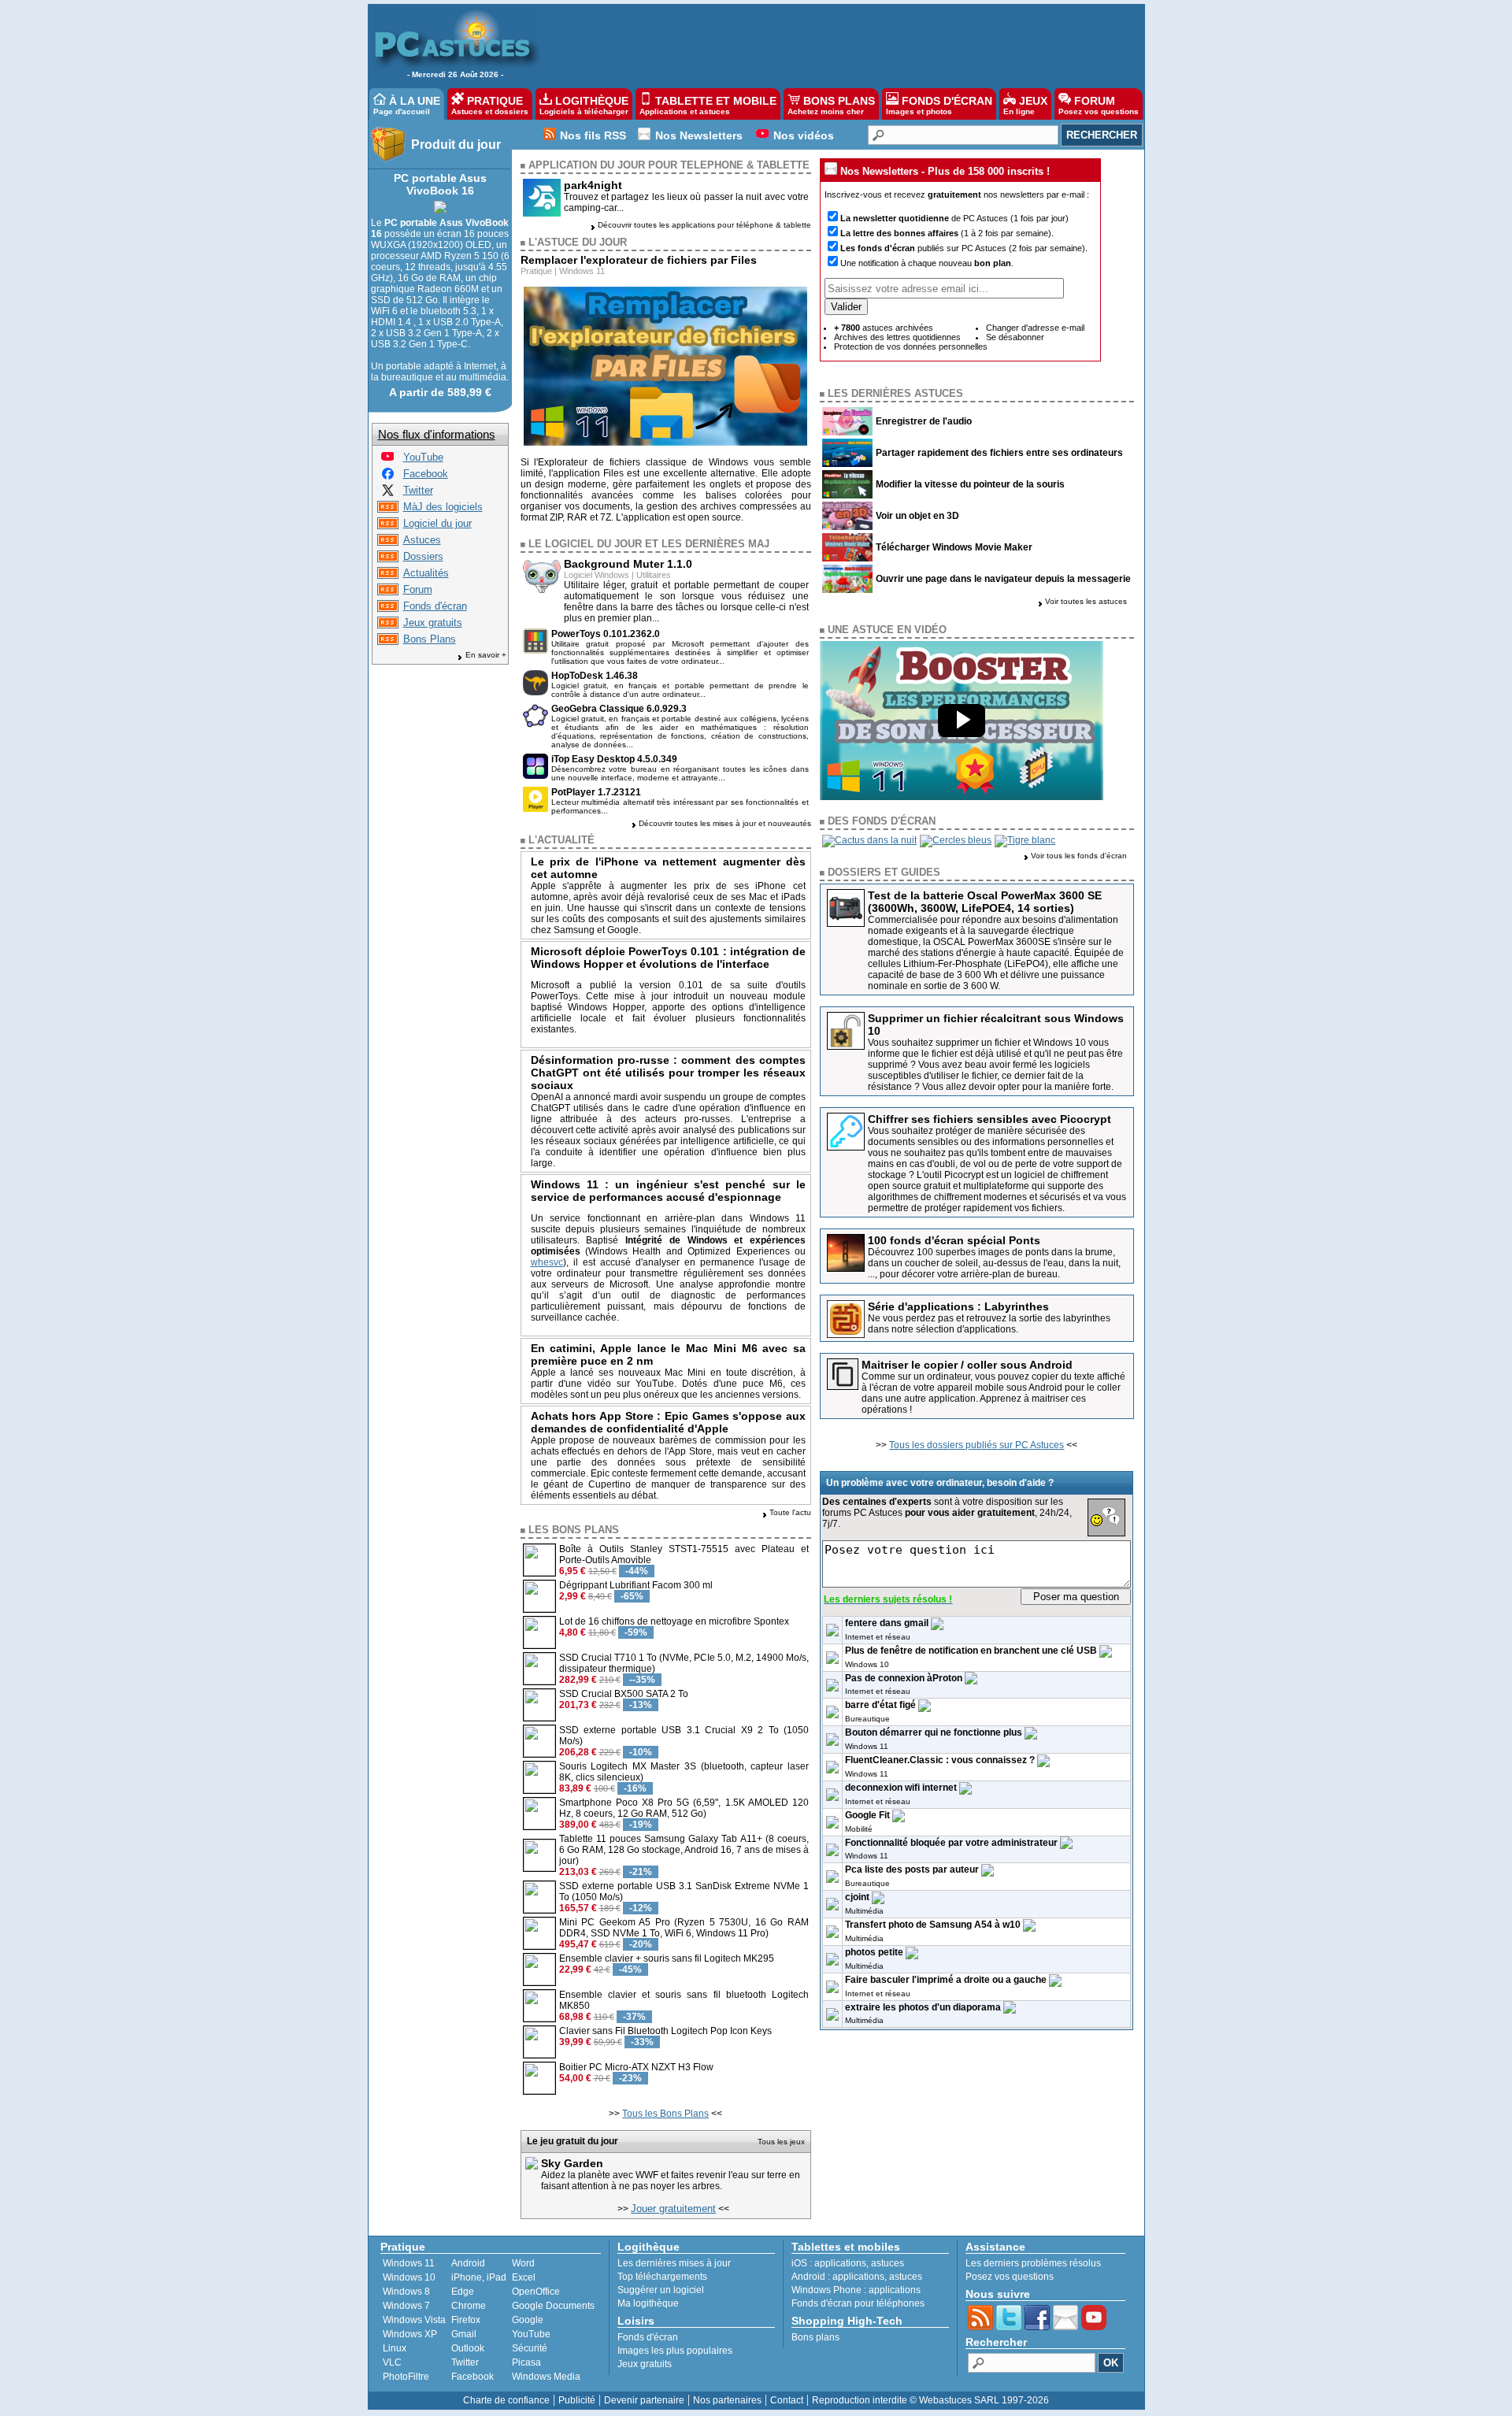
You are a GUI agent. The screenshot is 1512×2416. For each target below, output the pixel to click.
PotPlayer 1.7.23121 (596, 792)
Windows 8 (406, 2292)
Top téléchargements (662, 2277)
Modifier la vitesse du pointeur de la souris (970, 484)
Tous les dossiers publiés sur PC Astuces (976, 1445)
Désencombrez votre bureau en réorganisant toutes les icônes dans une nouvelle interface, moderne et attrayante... (680, 773)
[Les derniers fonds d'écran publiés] (388, 608)
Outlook (468, 2348)
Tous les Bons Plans (665, 2114)
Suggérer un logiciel (661, 2290)
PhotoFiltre (406, 2377)
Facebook (426, 474)
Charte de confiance (506, 2400)
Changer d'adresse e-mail (1035, 328)
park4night (593, 185)
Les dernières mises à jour (674, 2263)
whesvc (547, 1262)
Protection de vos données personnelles (911, 346)
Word (523, 2263)
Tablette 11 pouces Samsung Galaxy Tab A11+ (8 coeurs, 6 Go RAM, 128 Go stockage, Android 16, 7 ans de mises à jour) (684, 1850)
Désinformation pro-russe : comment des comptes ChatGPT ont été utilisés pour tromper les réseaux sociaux (669, 1073)
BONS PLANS (831, 105)
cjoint (857, 1897)
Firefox (466, 2320)
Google (528, 2320)
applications (840, 2263)
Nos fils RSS (593, 135)
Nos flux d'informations (437, 434)
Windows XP (410, 2334)
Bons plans (815, 2337)
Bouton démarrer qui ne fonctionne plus (934, 1732)
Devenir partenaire (644, 2400)
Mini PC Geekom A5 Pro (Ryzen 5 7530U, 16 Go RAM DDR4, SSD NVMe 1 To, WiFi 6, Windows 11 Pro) (684, 1928)
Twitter (418, 490)
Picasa (526, 2362)
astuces (888, 2263)
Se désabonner (1015, 337)
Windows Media (546, 2377)
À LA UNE (407, 105)
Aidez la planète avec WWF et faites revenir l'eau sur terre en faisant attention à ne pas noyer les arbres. (671, 2181)
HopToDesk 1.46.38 (595, 676)
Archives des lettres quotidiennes (897, 337)
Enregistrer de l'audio (924, 421)
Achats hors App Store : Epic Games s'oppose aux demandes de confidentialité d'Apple (669, 1422)
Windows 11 (582, 271)
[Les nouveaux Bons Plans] (388, 641)
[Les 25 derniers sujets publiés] (388, 592)
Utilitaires (654, 575)
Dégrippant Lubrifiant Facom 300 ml (636, 1585)
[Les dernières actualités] (388, 575)
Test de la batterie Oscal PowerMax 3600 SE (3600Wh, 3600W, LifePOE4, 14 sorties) (985, 902)
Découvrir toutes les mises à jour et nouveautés (725, 823)
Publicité (577, 2400)
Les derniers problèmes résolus (1033, 2263)
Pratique (536, 271)
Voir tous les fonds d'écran (1079, 856)
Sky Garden (572, 2163)
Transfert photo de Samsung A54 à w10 (933, 1925)
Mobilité (859, 1829)
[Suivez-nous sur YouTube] (387, 459)
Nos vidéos (804, 135)
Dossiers (423, 556)
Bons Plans (430, 639)
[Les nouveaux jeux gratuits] (388, 625)
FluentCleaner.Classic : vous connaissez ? (940, 1760)
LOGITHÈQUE (584, 105)
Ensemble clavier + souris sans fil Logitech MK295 (667, 1958)
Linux (395, 2348)
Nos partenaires (727, 2400)
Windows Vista (414, 2320)
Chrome (469, 2306)
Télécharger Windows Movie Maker (954, 547)
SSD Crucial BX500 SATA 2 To (624, 1694)
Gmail (464, 2334)
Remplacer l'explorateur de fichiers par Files (639, 260)
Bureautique (867, 1719)
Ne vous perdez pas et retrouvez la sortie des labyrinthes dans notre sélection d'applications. (989, 1324)
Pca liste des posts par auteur (912, 1869)
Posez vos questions (1010, 2277)
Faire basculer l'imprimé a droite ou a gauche (946, 1980)
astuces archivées (884, 328)
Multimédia (864, 1911)
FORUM (1099, 105)
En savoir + (486, 655)
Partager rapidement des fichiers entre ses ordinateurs (999, 453)
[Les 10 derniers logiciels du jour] (388, 526)
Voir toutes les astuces (1086, 601)
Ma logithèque (648, 2303)
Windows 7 (406, 2306)
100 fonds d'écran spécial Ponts (954, 1240)
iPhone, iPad (479, 2277)
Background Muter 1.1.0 (628, 564)
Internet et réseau (878, 1637)
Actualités (426, 573)
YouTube (423, 457)
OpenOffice (536, 2292)
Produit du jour (456, 145)
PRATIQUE (490, 105)
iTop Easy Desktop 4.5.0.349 (614, 759)
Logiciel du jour (437, 523)
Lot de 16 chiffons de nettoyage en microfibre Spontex (674, 1621)
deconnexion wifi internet (901, 1788)
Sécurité (530, 2348)
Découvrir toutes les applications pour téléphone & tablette (704, 225)
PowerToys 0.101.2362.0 (606, 634)
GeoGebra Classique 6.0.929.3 (619, 709)
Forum (418, 589)
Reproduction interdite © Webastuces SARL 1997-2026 (930, 2400)
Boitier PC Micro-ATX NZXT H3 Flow (636, 2067)
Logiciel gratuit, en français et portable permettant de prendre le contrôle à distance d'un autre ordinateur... (680, 690)
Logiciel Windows (597, 575)
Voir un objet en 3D (917, 516)
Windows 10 (867, 1664)
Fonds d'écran (435, 606)
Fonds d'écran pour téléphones (858, 2303)
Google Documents (553, 2306)
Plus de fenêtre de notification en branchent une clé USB (971, 1651)
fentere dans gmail (887, 1623)
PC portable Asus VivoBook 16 (440, 184)
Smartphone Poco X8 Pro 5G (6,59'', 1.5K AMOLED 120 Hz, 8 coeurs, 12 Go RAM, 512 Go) (684, 1808)
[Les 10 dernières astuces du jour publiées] (388, 542)
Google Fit (867, 1815)
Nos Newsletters (699, 135)
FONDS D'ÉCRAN (939, 105)
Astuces (422, 540)
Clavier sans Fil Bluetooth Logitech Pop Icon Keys (665, 2031)
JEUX (1025, 105)
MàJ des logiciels (443, 507)
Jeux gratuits (433, 623)
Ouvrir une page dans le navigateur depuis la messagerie (1003, 579)
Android (468, 2263)
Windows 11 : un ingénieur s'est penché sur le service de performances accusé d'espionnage (669, 1191)
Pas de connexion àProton (904, 1678)
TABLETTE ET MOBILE (708, 105)
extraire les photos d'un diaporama (923, 2007)
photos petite (874, 1952)
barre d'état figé (880, 1705)
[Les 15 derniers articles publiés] (388, 559)
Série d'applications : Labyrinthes (958, 1306)
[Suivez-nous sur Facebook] (388, 476)
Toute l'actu (790, 1512)
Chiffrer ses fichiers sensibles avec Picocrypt (989, 1119)
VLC (392, 2362)
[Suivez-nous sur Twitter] (388, 493)
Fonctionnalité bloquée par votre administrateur (951, 1843)
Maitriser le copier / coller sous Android (967, 1365)
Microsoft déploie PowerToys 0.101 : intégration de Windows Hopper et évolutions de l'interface (669, 958)
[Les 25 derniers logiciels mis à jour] (388, 509)
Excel (524, 2277)
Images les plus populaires (675, 2351)
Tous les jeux (781, 2142)
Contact (787, 2400)
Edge (463, 2292)
